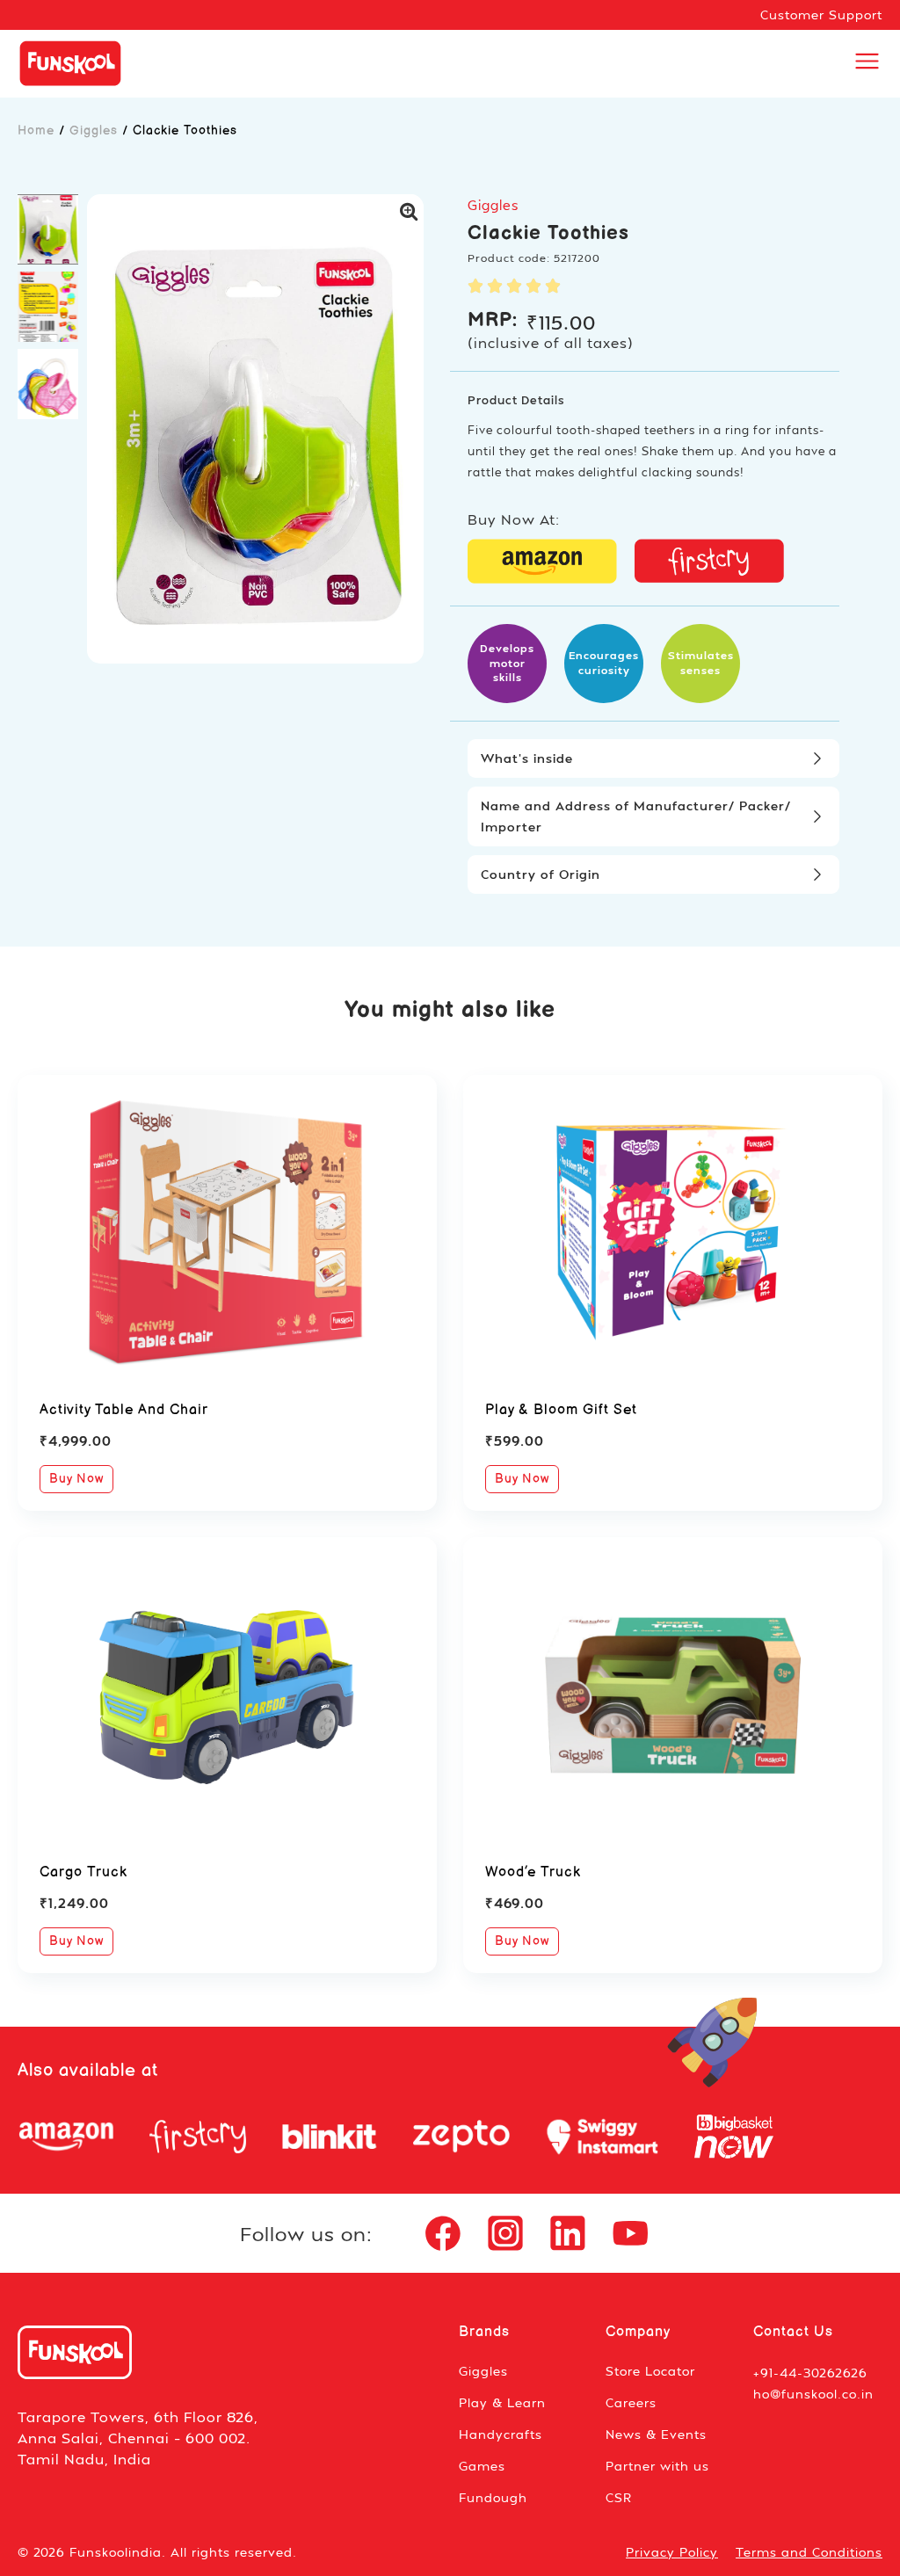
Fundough (493, 2497)
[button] (48, 229)
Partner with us (657, 2466)
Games (482, 2466)
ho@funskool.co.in (813, 2394)
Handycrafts (501, 2434)
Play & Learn (502, 2402)
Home (36, 131)
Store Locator (650, 2371)
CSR (619, 2497)
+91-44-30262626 (810, 2373)
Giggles (94, 131)
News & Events (656, 2434)
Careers (631, 2402)
